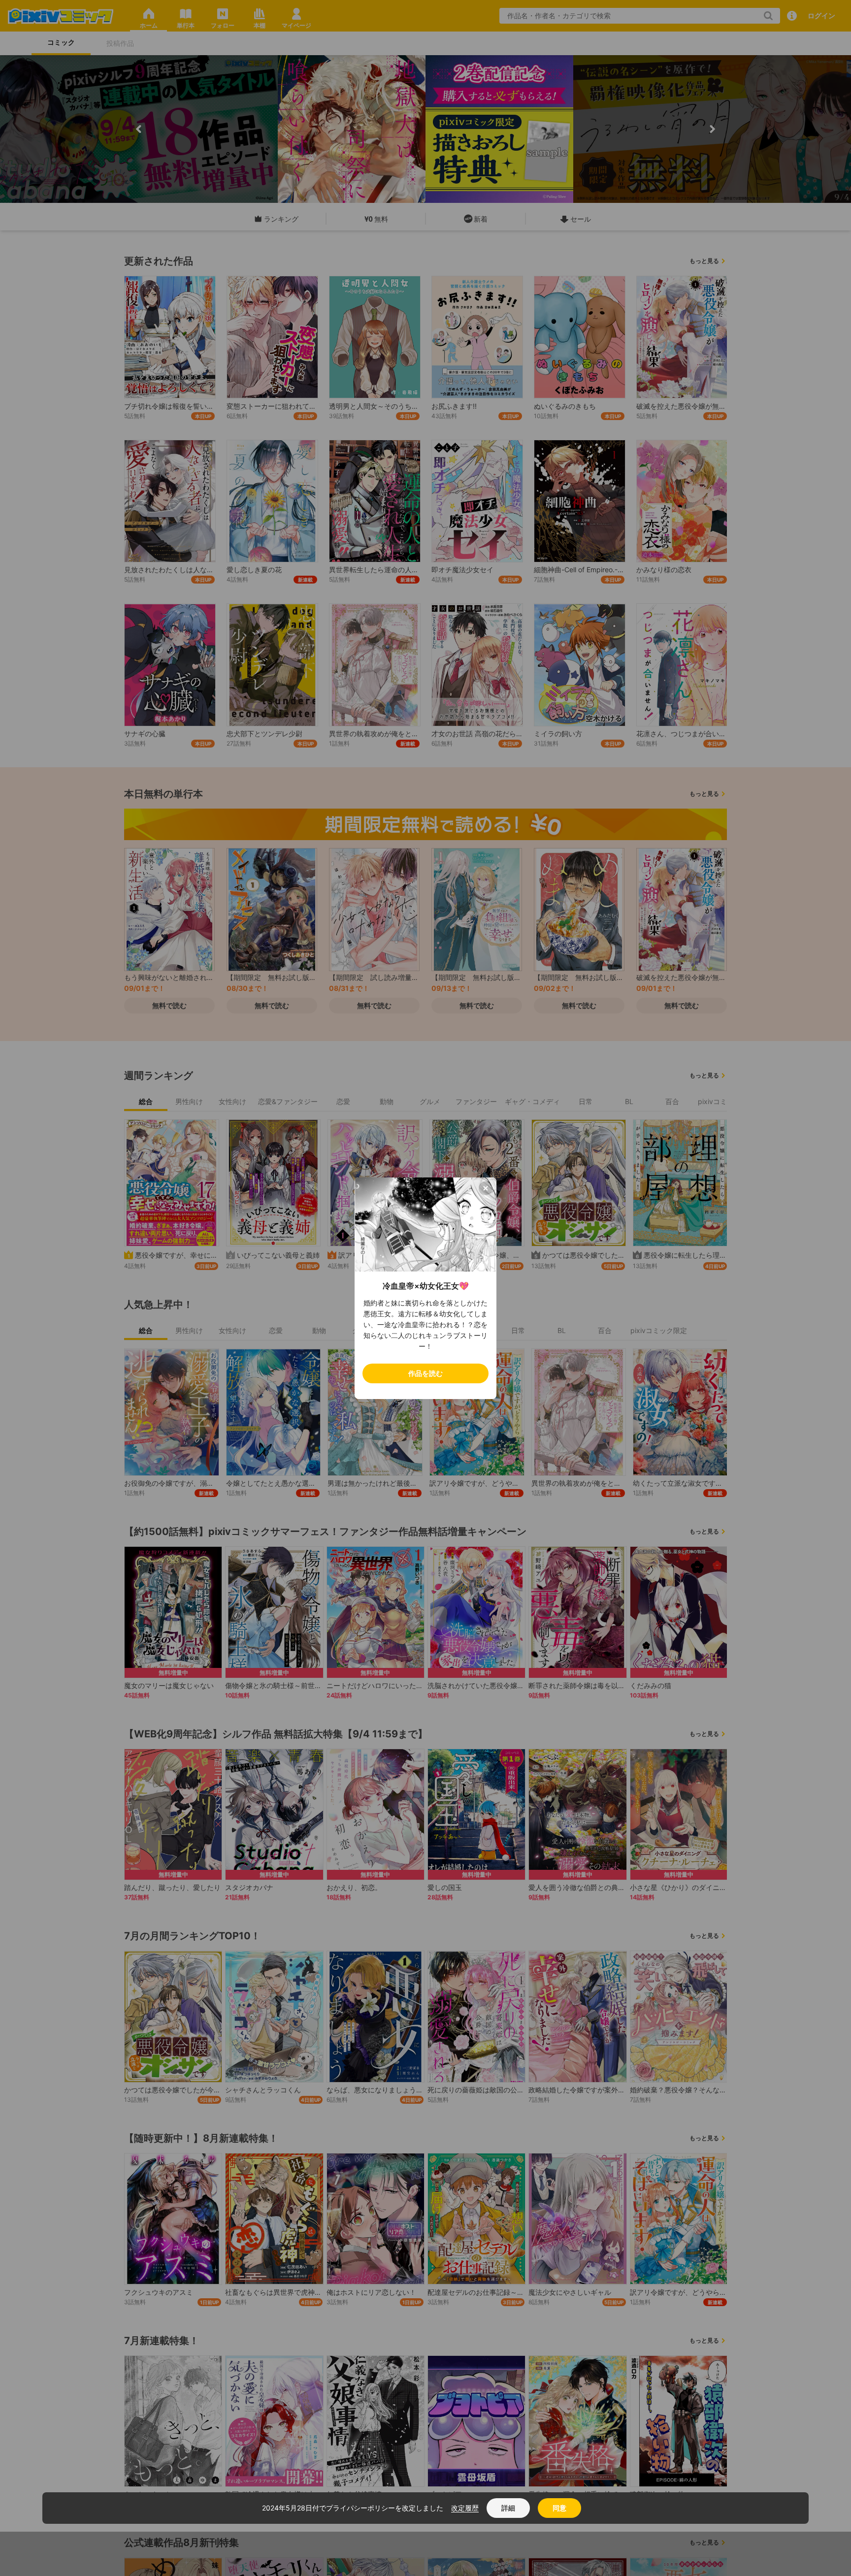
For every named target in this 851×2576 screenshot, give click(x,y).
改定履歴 (465, 2508)
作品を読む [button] (425, 1373)
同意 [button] (559, 2508)
